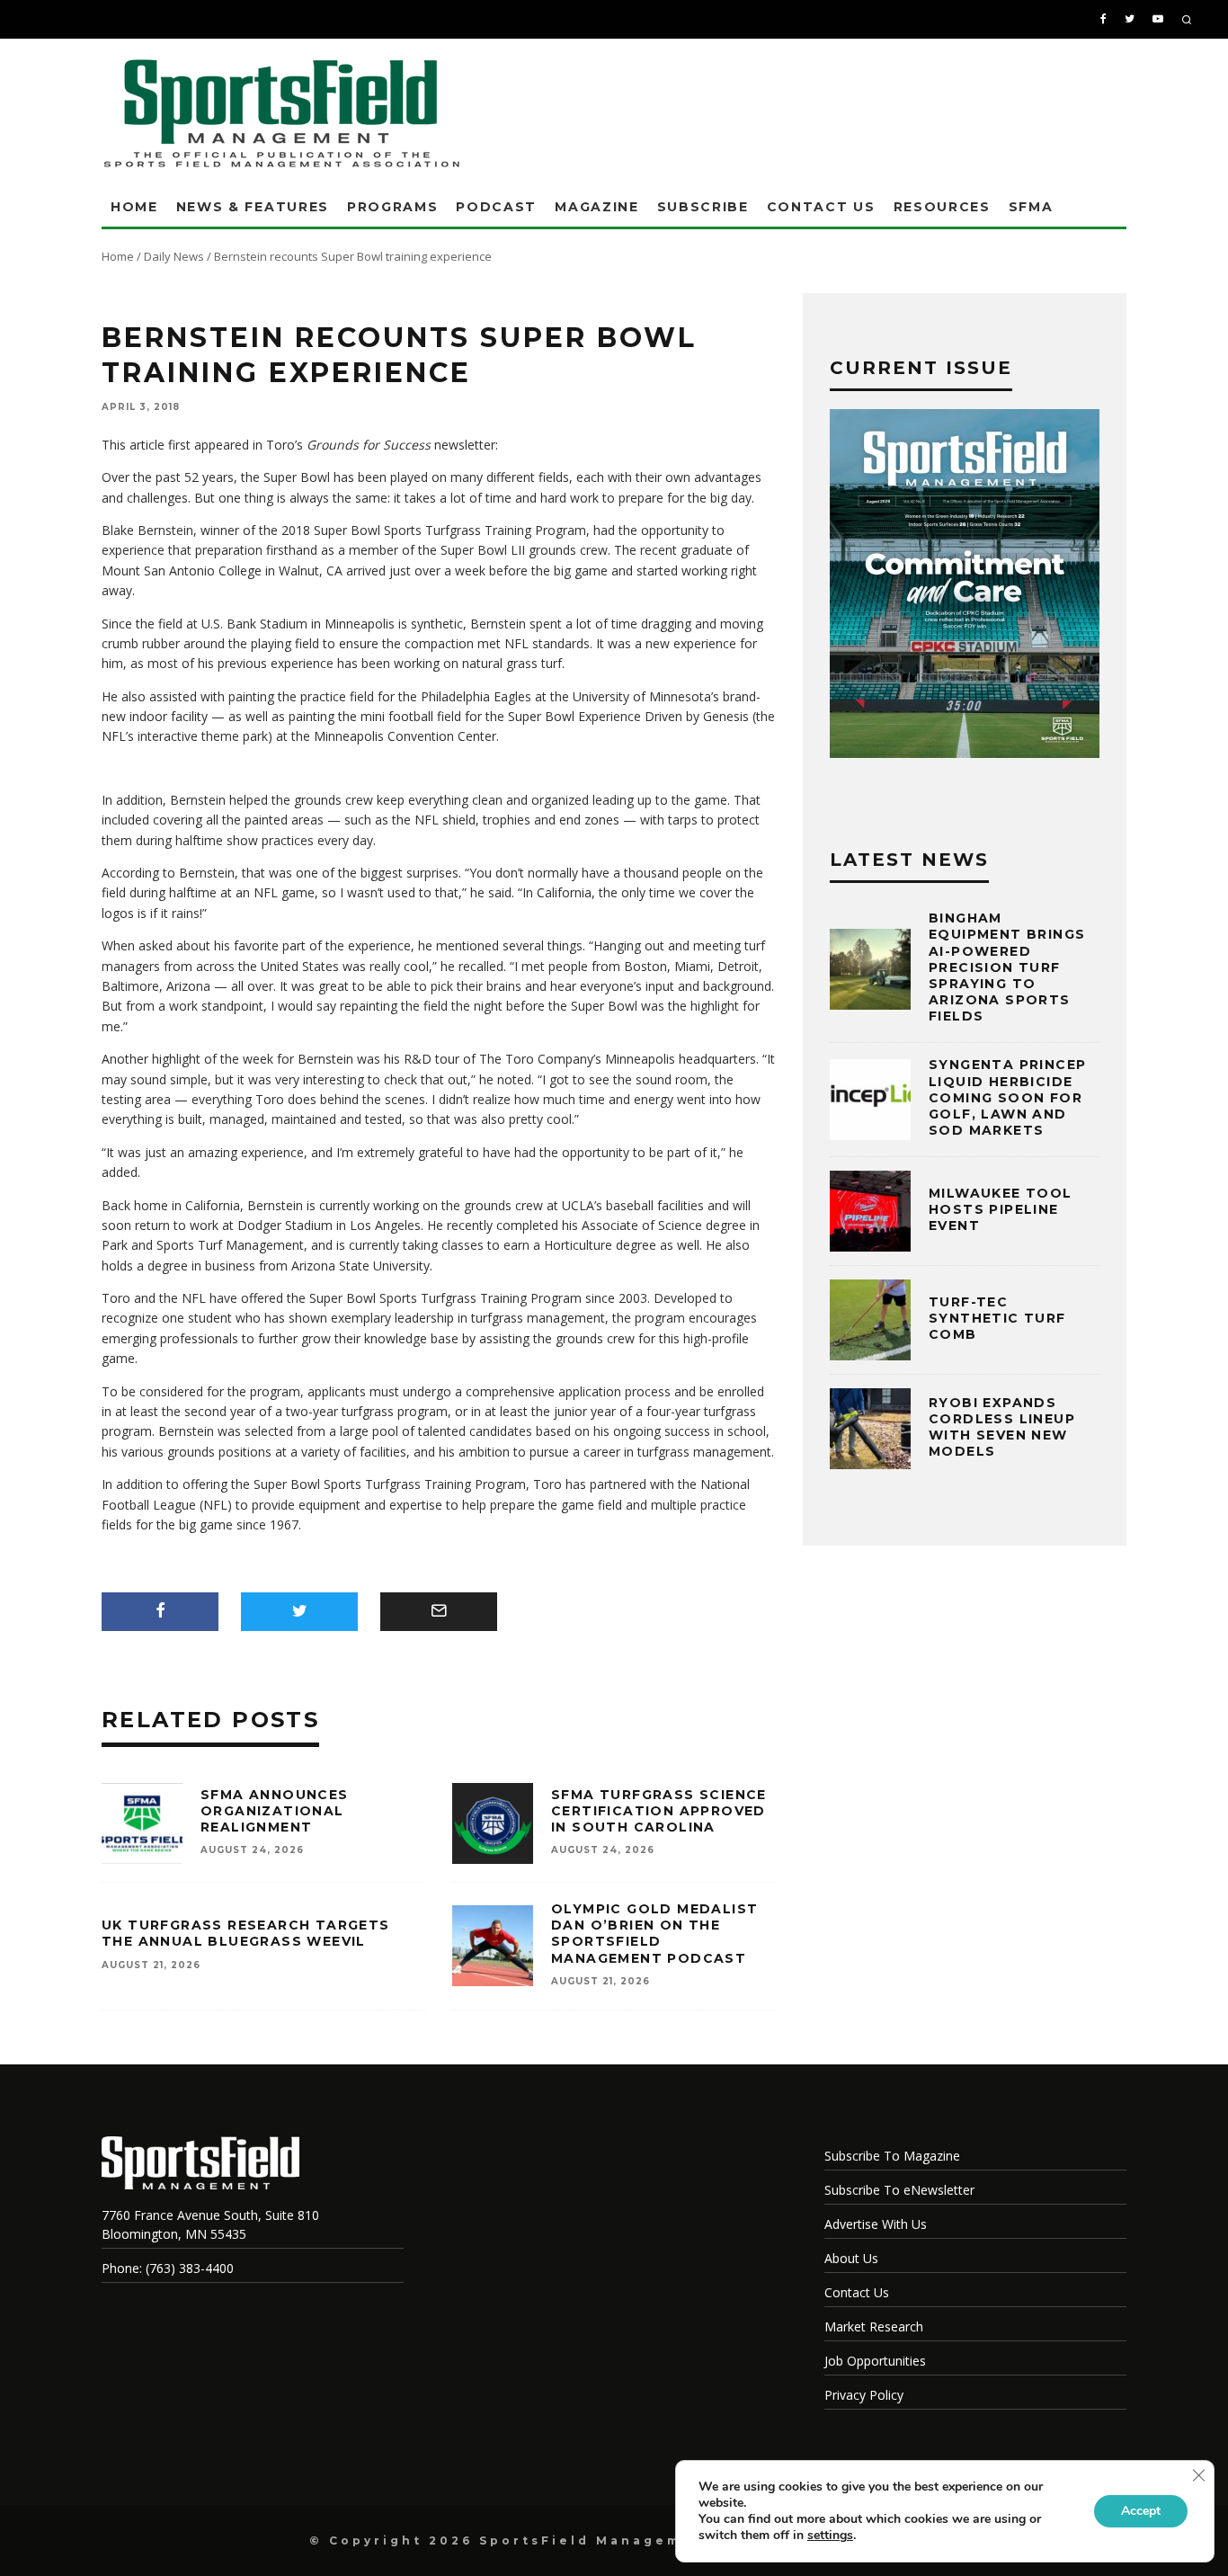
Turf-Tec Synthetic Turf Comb (997, 1318)
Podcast (496, 207)
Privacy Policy (864, 2395)
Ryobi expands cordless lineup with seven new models (1002, 1427)
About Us (851, 2258)
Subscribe (703, 207)
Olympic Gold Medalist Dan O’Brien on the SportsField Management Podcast (654, 1934)
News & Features (253, 207)
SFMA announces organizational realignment (275, 1811)
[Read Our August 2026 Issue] (965, 586)
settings (830, 2536)
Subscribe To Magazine (892, 2156)
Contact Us (821, 207)
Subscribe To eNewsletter (899, 2190)
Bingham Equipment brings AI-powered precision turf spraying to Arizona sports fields (1007, 967)
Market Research (874, 2326)
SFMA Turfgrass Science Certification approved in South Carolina (659, 1811)
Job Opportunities (875, 2361)
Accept (1141, 2511)
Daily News (174, 256)
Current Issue (921, 368)
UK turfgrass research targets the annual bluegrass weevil (246, 1933)
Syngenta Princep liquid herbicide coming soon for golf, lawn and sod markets (1007, 1097)
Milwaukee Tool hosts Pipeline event (1001, 1209)
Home (134, 207)
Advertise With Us (876, 2224)
